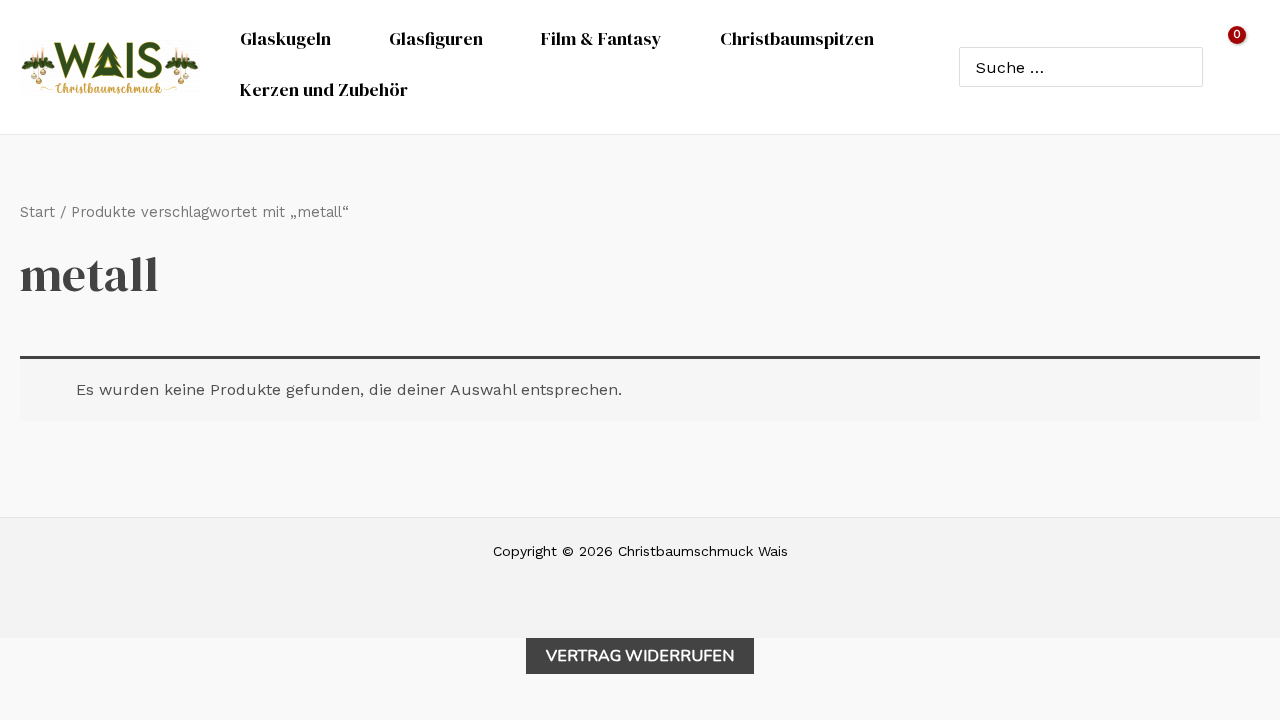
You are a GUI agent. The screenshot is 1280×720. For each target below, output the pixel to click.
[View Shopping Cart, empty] (1241, 67)
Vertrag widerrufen (640, 656)
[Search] (1183, 67)
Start (37, 212)
